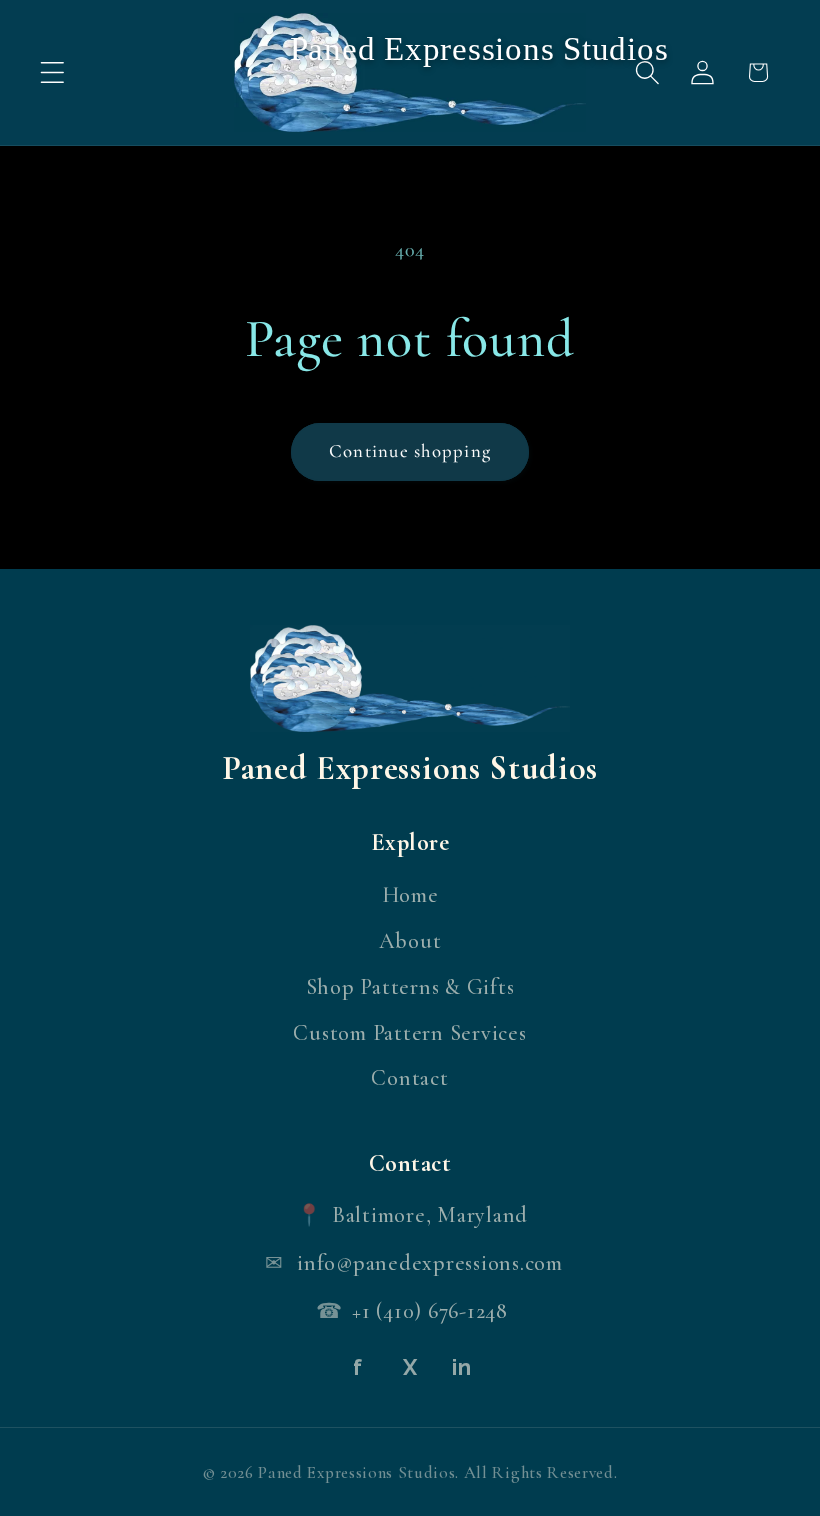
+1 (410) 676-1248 (430, 1311)
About (410, 941)
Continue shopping (410, 451)
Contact (409, 1078)
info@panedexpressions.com (430, 1263)
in (462, 1367)
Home (410, 895)
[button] (52, 72)
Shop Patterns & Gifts (410, 987)
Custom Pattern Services (409, 1033)
